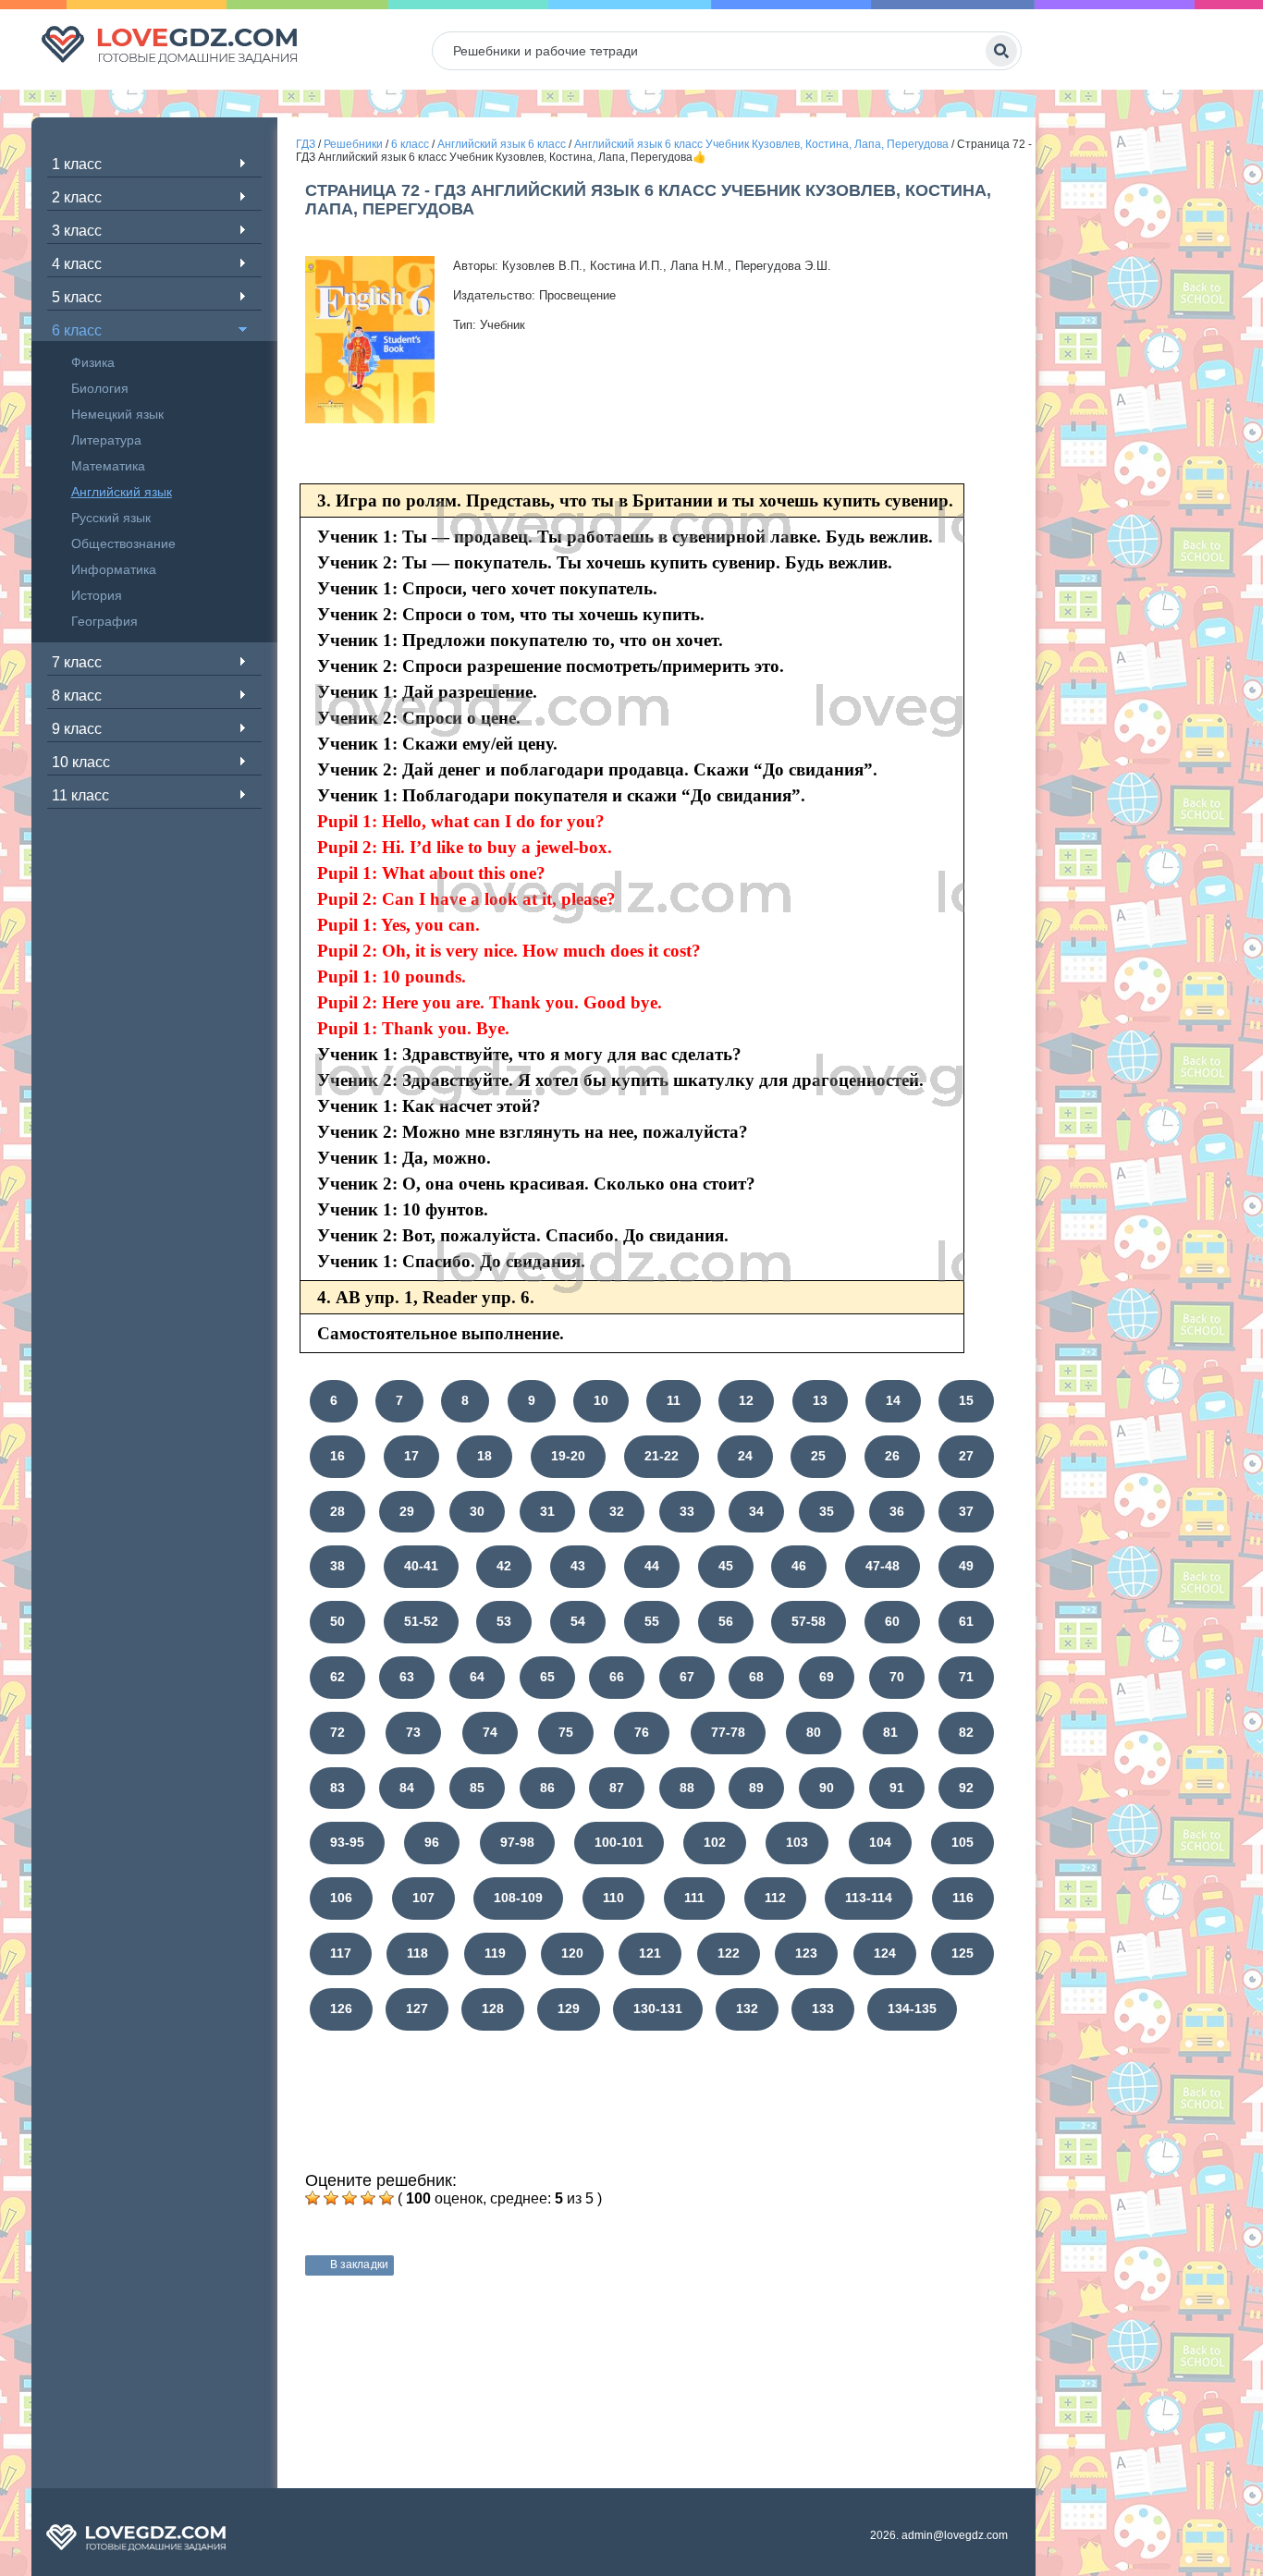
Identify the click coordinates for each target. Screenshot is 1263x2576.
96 (432, 1842)
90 (827, 1788)
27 (966, 1456)
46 (799, 1566)
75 (566, 1732)
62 (337, 1677)
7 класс (77, 662)
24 (745, 1456)
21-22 (662, 1456)
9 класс (77, 729)
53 (504, 1621)
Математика (108, 466)
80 (814, 1732)
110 (613, 1898)
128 (493, 2008)
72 (337, 1732)
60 (892, 1621)
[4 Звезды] (368, 2198)
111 (694, 1898)
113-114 (869, 1898)
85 (477, 1788)
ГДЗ (306, 144)
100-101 (619, 1842)
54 (578, 1621)
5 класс (77, 297)
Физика (93, 362)
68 (756, 1677)
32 (617, 1511)
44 (652, 1566)
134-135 (912, 2008)
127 (417, 2008)
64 (477, 1677)
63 (407, 1677)
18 (484, 1456)
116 (963, 1898)
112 (775, 1898)
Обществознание (123, 543)
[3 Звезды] (349, 2198)
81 (890, 1732)
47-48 (883, 1566)
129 (569, 2008)
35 (827, 1511)
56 (726, 1621)
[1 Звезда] (313, 2198)
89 (756, 1788)
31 (547, 1511)
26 (892, 1456)
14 (893, 1400)
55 (652, 1621)
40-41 (421, 1566)
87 (617, 1788)
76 (642, 1732)
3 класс (77, 231)
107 (423, 1898)
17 (411, 1456)
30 (477, 1511)
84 (407, 1788)
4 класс (77, 264)
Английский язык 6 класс (502, 144)
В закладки (359, 2265)
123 (806, 1953)
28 (337, 1511)
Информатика (114, 569)
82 (966, 1732)
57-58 (809, 1621)
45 (726, 1566)
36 (897, 1511)
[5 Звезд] (386, 2198)
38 (337, 1566)
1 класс (77, 164)
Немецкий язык (117, 414)
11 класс (80, 795)
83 (337, 1788)
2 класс (77, 197)
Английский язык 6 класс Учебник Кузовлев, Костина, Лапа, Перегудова (761, 144)
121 (650, 1953)
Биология (100, 388)
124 (885, 1953)
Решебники (353, 144)
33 (687, 1511)
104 (880, 1842)
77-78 (728, 1732)
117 (341, 1953)
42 (504, 1566)
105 (963, 1842)
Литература (106, 440)
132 (747, 2008)
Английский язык (122, 492)
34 (756, 1511)
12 (746, 1400)
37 (966, 1511)
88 (687, 1788)
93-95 (347, 1842)
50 (337, 1621)
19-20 (568, 1456)
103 (797, 1842)
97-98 (517, 1842)
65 (547, 1677)
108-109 (518, 1898)
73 (413, 1732)
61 (966, 1621)
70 (897, 1677)
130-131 (658, 2008)
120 (572, 1953)
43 (578, 1566)
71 (966, 1677)
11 (674, 1400)
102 (715, 1842)
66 (617, 1677)
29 (407, 1511)
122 (729, 1953)
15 (966, 1400)
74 (490, 1732)
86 (547, 1788)
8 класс (77, 696)
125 (963, 1953)
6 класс (77, 330)
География (104, 621)
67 (687, 1677)
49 (966, 1566)
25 (818, 1456)
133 (823, 2008)
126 (341, 2008)
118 (417, 1953)
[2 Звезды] (331, 2198)
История (97, 595)
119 (495, 1953)
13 (820, 1400)
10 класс (81, 762)
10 (601, 1400)
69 (827, 1677)
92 (966, 1788)
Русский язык (111, 518)
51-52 (421, 1621)
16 (337, 1456)
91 (897, 1788)
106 (341, 1898)
